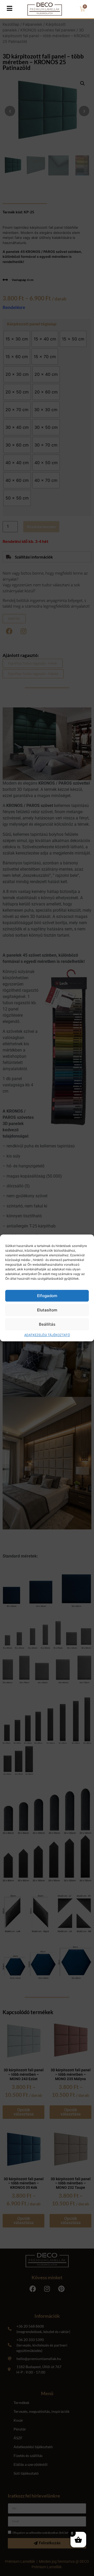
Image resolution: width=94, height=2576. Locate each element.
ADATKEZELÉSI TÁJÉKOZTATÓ (47, 1335)
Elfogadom (47, 1296)
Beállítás (47, 1324)
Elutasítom (47, 1310)
